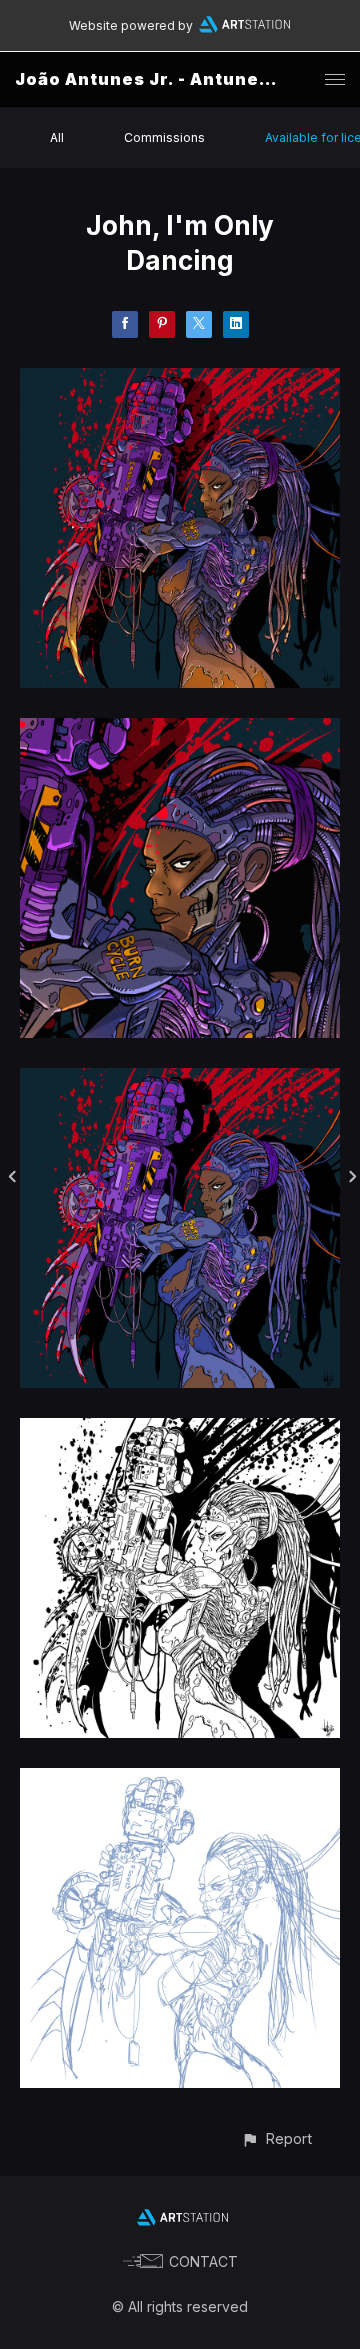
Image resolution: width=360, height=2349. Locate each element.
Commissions (164, 137)
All (57, 137)
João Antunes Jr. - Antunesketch (169, 79)
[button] (276, 2138)
